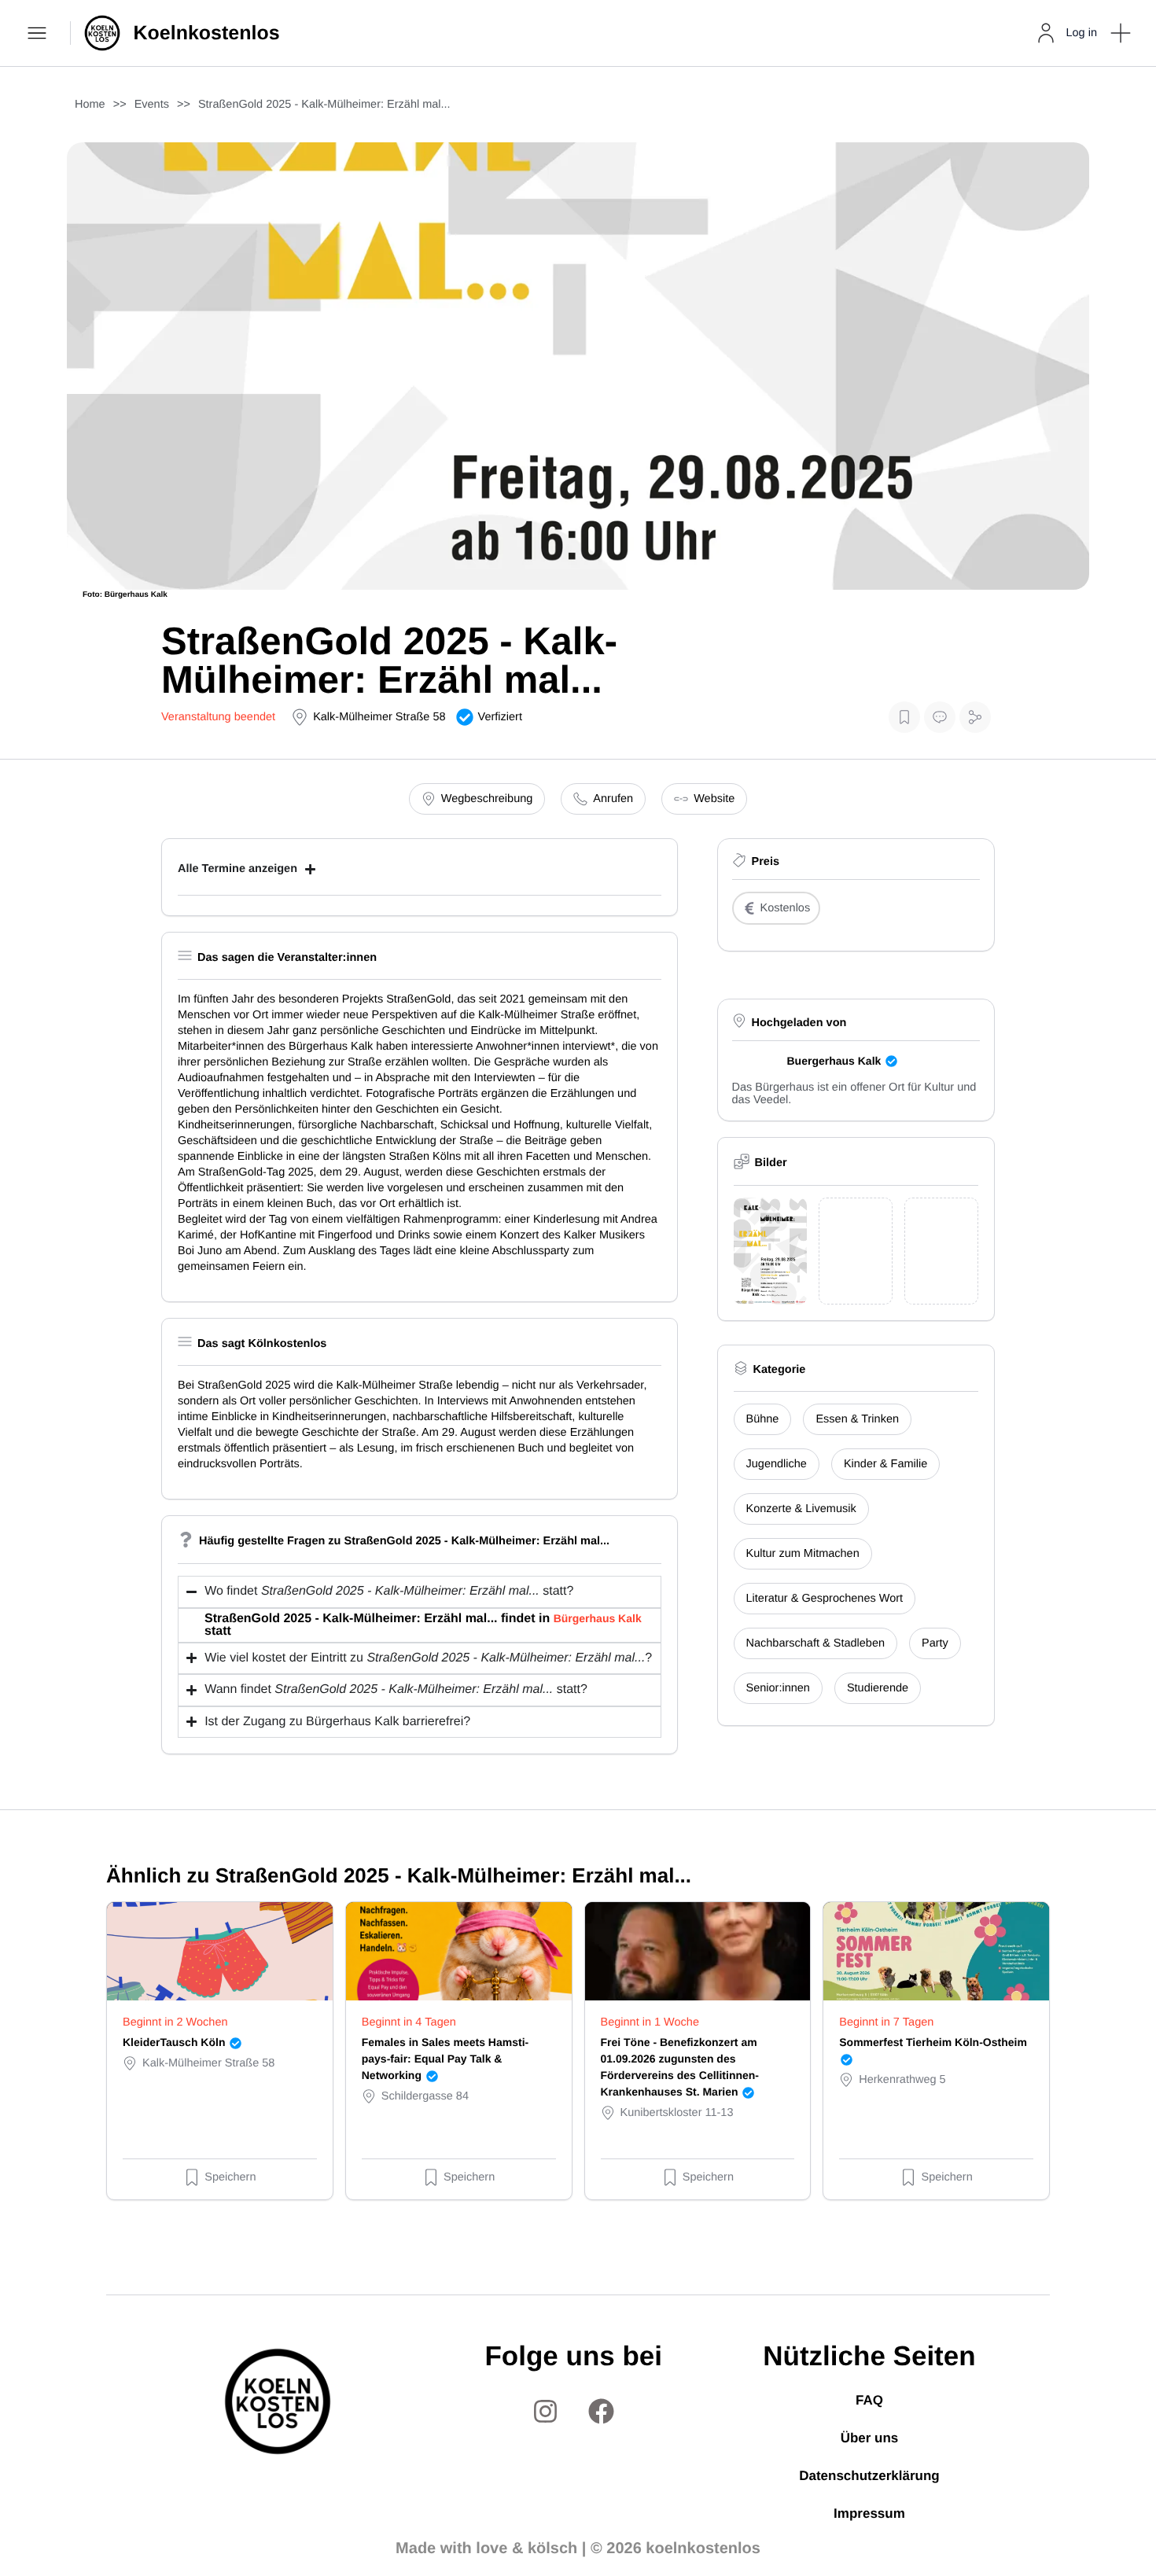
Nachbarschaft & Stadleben (816, 1643)
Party (935, 1643)
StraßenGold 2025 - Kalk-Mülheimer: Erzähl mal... (324, 105)
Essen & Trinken (857, 1419)
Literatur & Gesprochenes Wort (825, 1599)
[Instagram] (546, 2412)
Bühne (763, 1419)
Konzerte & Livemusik (801, 1509)
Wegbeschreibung (487, 799)
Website (714, 799)
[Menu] (39, 33)
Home (90, 105)
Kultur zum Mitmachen (803, 1554)
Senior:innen (778, 1688)
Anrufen (613, 799)
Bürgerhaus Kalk (598, 1618)
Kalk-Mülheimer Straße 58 (379, 717)
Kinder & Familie (885, 1464)
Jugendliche (777, 1464)
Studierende (878, 1688)
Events (152, 105)
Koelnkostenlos (207, 33)
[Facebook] (602, 2412)
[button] (1121, 33)
